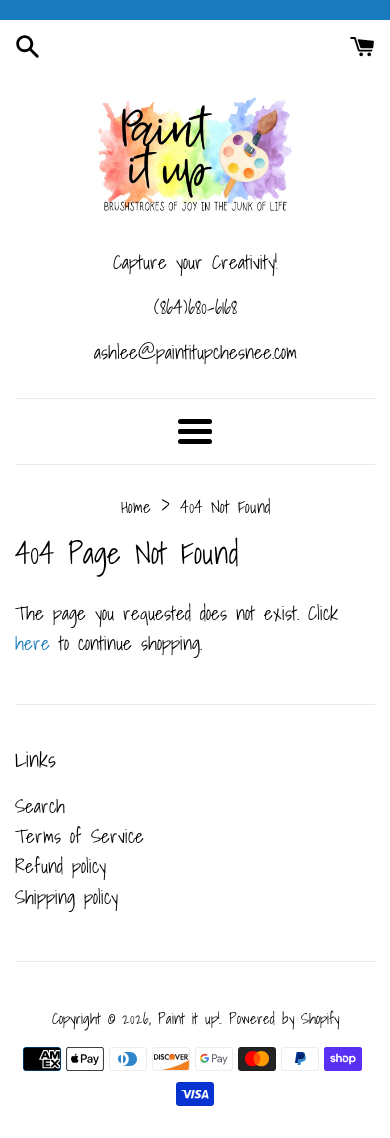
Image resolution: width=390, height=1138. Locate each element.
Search (40, 806)
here (32, 643)
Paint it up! (189, 1018)
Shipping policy (66, 897)
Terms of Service (79, 836)
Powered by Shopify (284, 1018)
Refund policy (60, 866)
